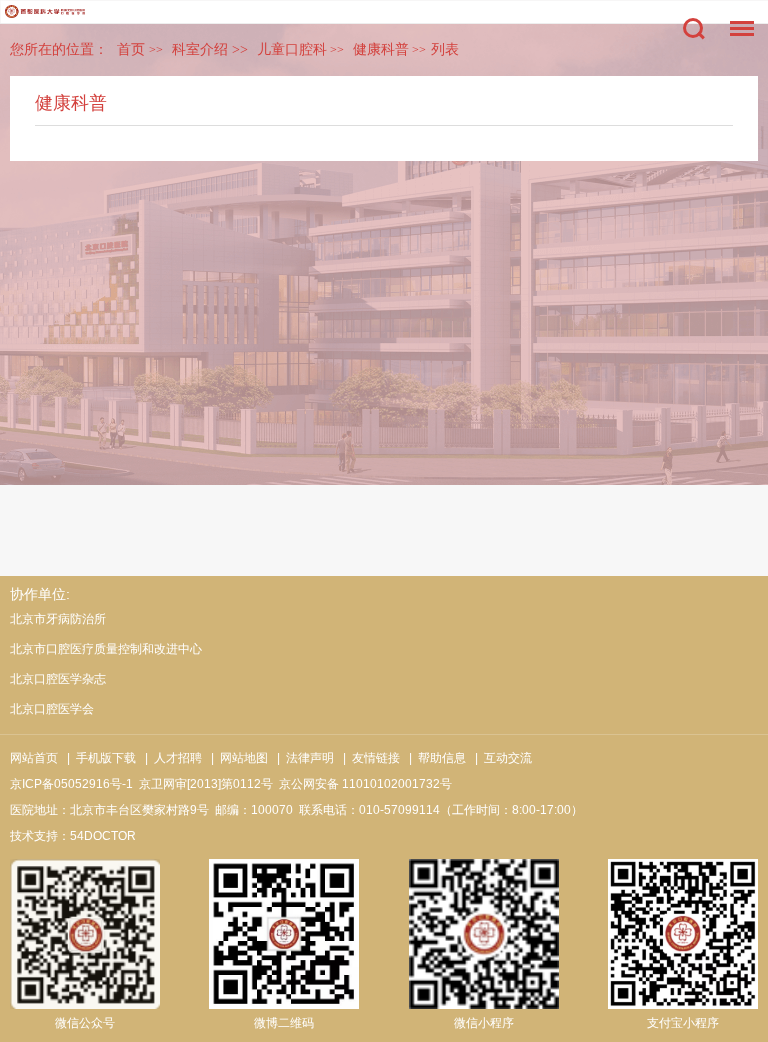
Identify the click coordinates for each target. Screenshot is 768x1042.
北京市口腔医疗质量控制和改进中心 (106, 649)
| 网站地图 (236, 758)
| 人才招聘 (170, 758)
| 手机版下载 (98, 758)
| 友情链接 (368, 758)
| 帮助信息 (434, 758)
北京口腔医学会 (52, 709)
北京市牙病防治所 (58, 619)
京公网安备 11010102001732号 (365, 784)
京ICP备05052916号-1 (71, 784)
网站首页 (34, 758)
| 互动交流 (500, 758)
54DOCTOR (103, 836)
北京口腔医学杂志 (58, 679)
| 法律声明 (302, 758)
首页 (131, 49)
